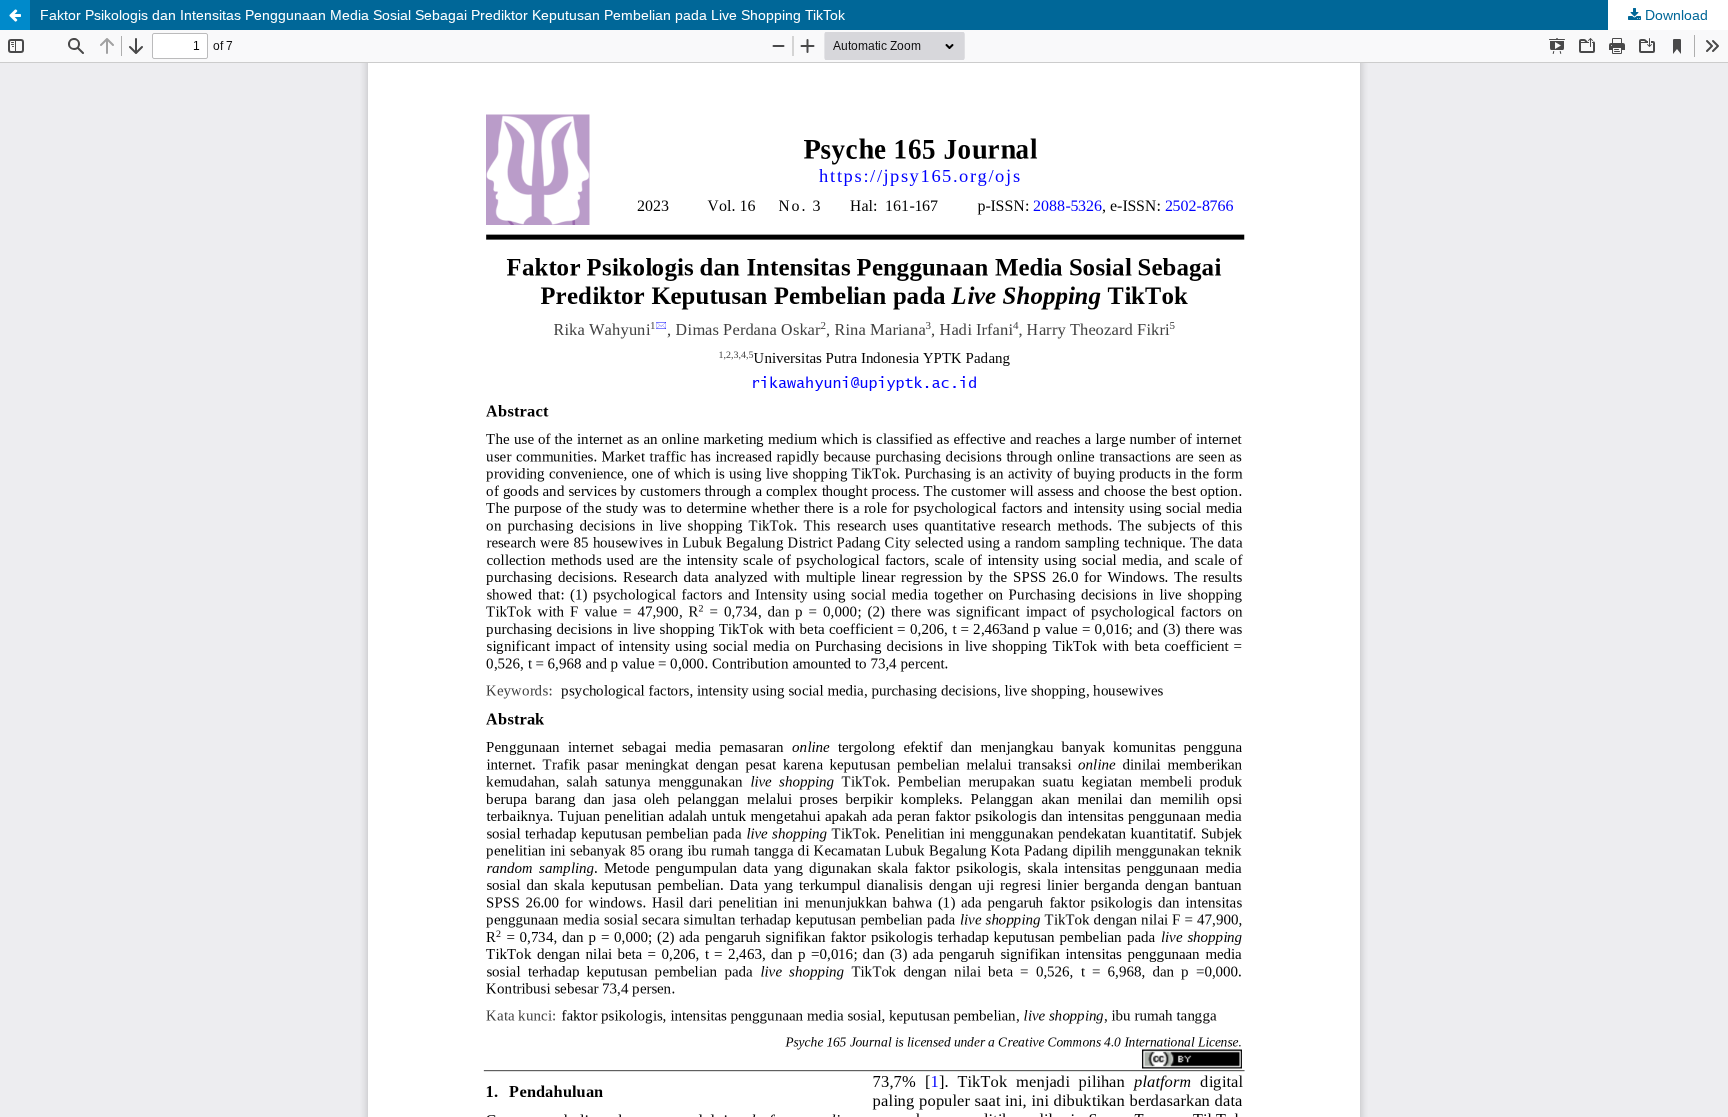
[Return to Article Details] (15, 15)
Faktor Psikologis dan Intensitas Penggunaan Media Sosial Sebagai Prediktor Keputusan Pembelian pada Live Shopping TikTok (442, 15)
